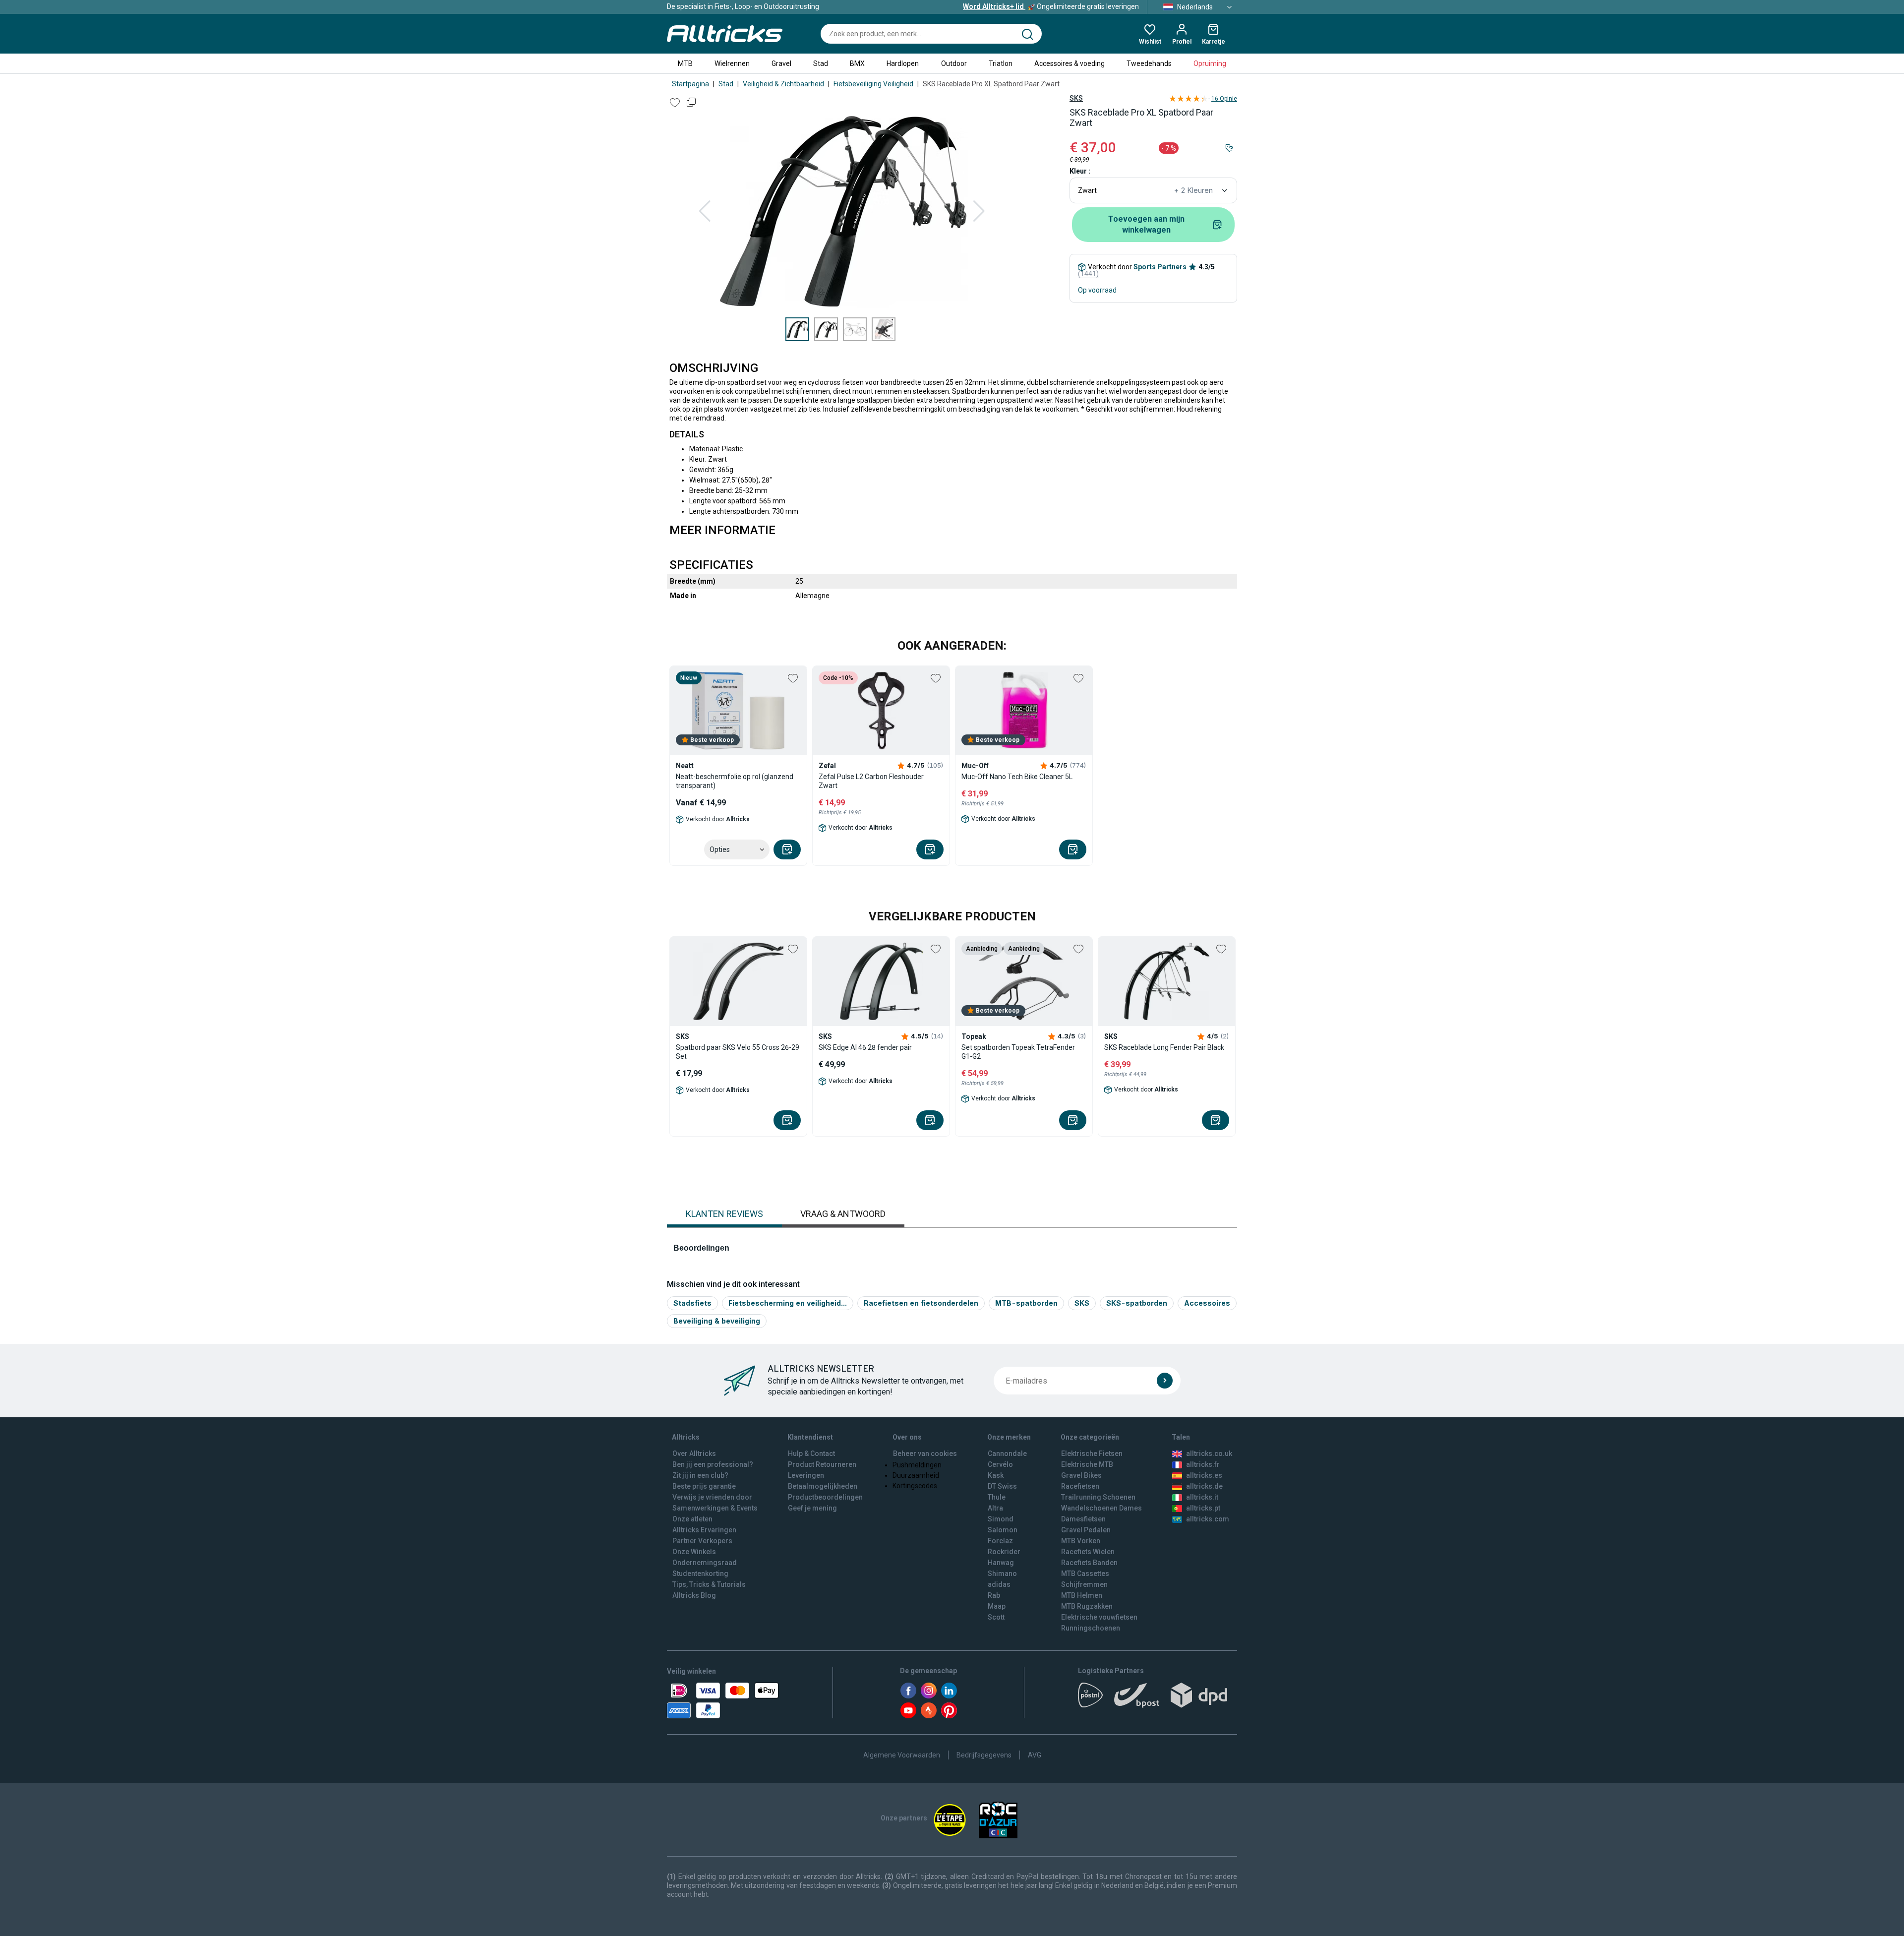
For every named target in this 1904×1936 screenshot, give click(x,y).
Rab (994, 1595)
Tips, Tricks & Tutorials (709, 1584)
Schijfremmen (1084, 1584)
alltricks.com (1208, 1519)
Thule (997, 1497)
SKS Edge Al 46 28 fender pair (865, 1047)
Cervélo (1000, 1464)
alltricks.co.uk (1209, 1453)
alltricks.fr (1203, 1464)
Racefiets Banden (1089, 1563)
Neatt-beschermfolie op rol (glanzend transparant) (735, 781)
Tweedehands (1149, 63)
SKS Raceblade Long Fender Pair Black (1164, 1047)
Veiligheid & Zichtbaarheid (783, 84)
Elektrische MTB (1087, 1464)
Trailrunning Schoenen (1098, 1497)
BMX (857, 63)
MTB (685, 63)
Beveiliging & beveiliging (717, 1321)
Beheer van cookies (925, 1453)
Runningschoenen (1091, 1628)
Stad (821, 63)
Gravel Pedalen (1086, 1530)
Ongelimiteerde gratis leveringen (1051, 6)
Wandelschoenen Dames (1101, 1508)
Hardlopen (903, 63)
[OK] (1165, 1381)
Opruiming (1210, 63)
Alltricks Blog (694, 1595)
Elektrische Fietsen (1092, 1453)
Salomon (1003, 1530)
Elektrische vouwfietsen (1099, 1617)
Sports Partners (1160, 267)
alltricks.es (1204, 1475)
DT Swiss (1002, 1486)
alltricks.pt (1203, 1508)
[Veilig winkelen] (723, 1700)
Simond (1001, 1519)
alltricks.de (1204, 1486)
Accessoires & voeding (1070, 63)
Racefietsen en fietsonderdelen (921, 1303)
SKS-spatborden (1137, 1303)
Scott (996, 1617)
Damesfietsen (1083, 1519)
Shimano (1002, 1573)
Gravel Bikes (1081, 1475)
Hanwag (1001, 1563)
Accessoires (1207, 1303)
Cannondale (1007, 1453)
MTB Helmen (1082, 1595)
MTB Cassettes (1085, 1573)
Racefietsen (1080, 1486)
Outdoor (954, 63)
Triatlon (1001, 63)
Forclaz (1000, 1541)
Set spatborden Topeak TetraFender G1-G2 (1018, 1052)
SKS (1076, 98)
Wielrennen (732, 63)
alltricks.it (1202, 1497)
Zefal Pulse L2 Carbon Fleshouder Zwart (871, 781)
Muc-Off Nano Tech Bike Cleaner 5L (1017, 777)
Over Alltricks (694, 1453)
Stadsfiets (692, 1303)
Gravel (781, 63)
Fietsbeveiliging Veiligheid (873, 84)
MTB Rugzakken (1087, 1606)
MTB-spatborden (1026, 1303)
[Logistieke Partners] (1158, 1698)
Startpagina (690, 84)
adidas (999, 1584)
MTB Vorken (1081, 1541)
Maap (997, 1606)
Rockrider (1004, 1552)
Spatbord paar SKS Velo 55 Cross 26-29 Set (738, 1052)
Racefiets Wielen (1088, 1552)
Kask (996, 1475)
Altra (995, 1508)
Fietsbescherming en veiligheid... (788, 1303)
